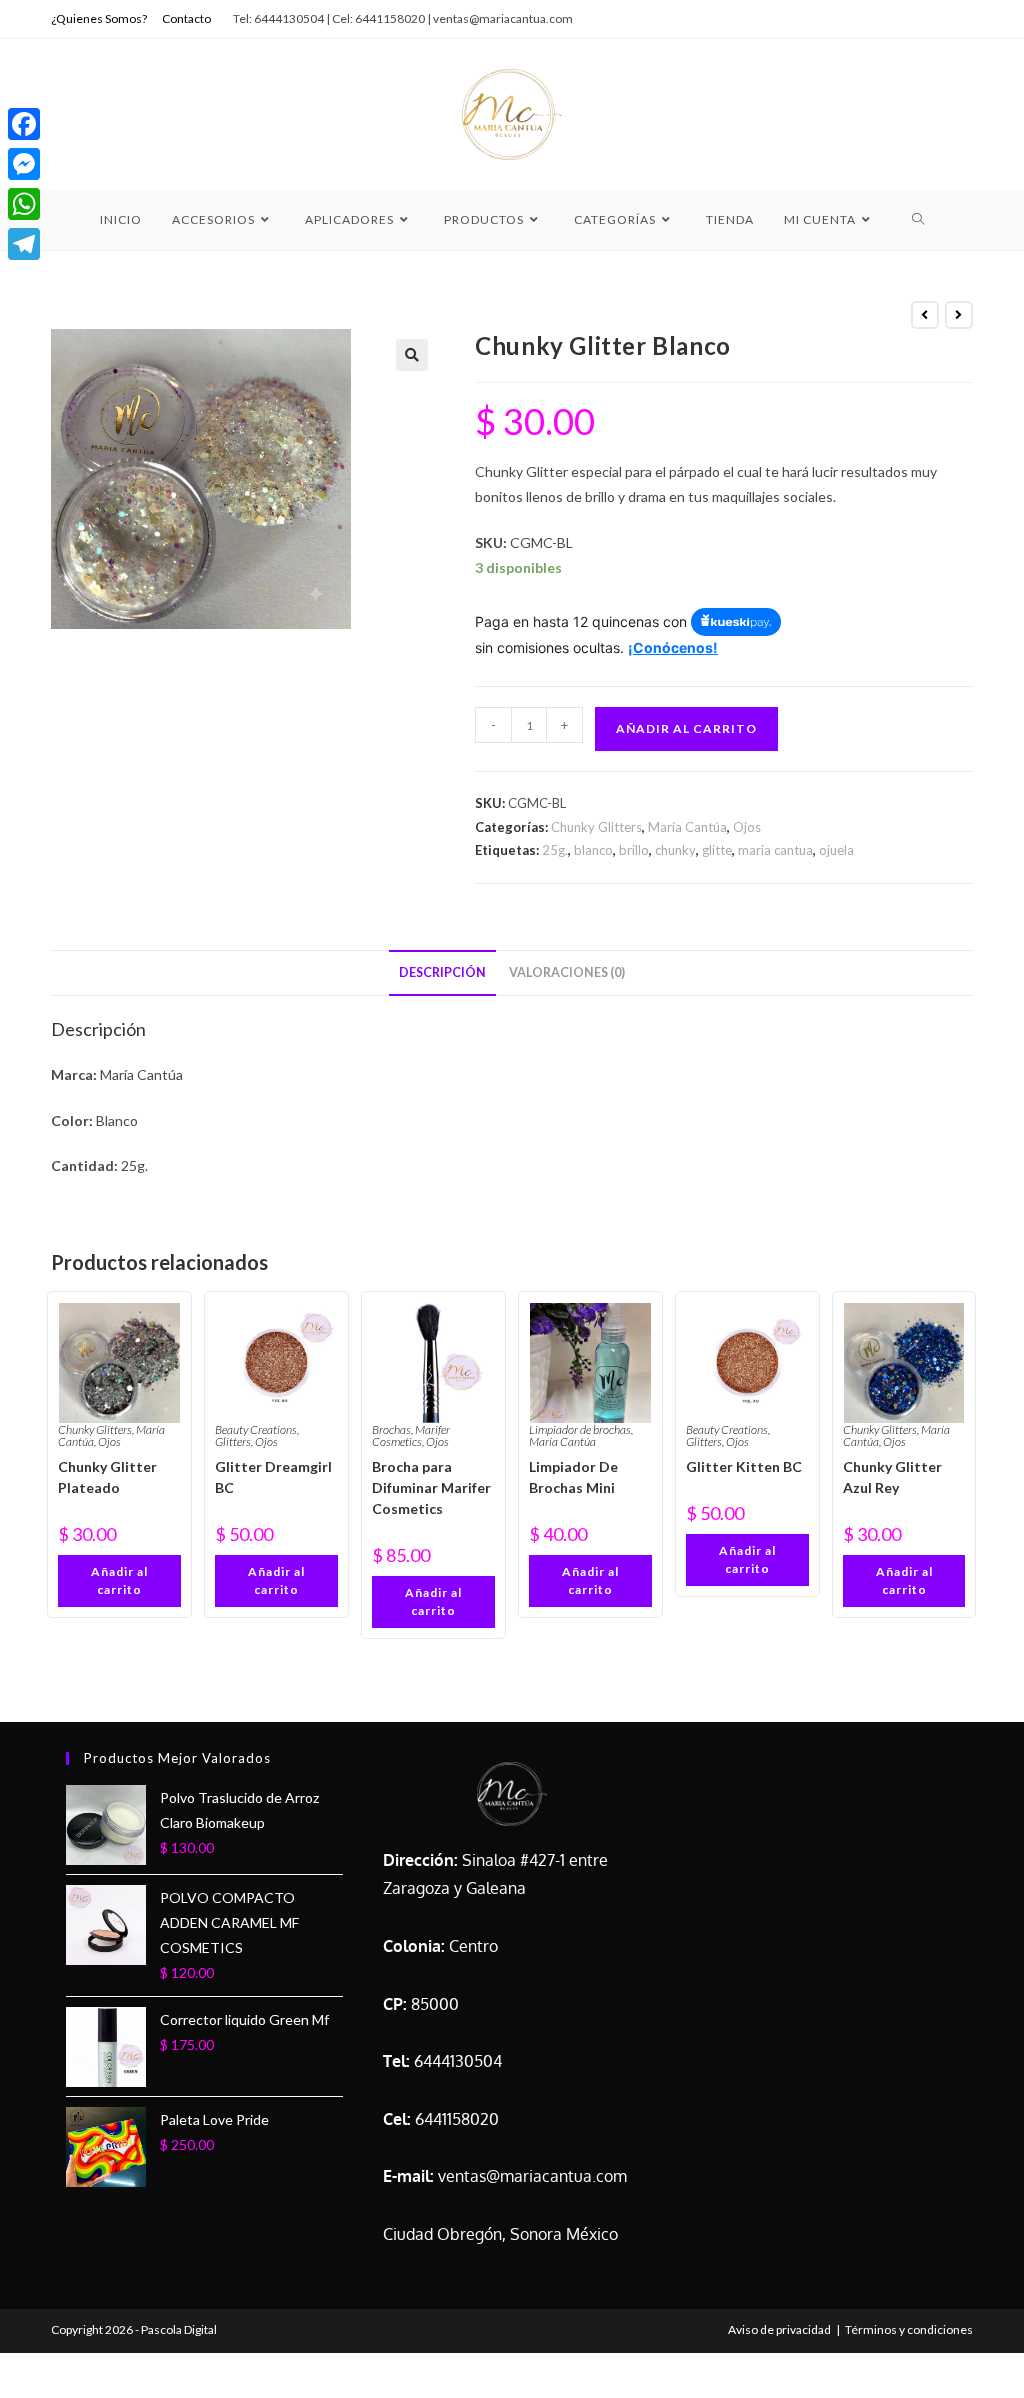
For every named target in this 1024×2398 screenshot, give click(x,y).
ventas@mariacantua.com (532, 2176)
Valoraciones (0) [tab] (567, 972)
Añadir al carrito (686, 728)
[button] (412, 355)
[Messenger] (24, 164)
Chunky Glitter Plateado (107, 1477)
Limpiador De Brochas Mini (573, 1477)
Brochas (391, 1429)
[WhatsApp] (24, 204)
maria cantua (775, 850)
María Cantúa (687, 827)
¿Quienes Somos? (99, 18)
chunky (675, 850)
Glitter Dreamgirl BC (273, 1477)
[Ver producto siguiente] (959, 315)
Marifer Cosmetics (411, 1435)
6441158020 (457, 2119)
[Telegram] (24, 244)
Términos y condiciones (909, 2329)
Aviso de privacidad (779, 2329)
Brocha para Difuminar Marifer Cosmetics (431, 1487)
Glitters (233, 1441)
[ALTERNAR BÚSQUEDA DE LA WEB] (918, 220)
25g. (555, 850)
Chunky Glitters (596, 827)
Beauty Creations (256, 1429)
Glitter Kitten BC (744, 1466)
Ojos (747, 827)
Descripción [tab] (442, 972)
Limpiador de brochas (580, 1429)
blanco (593, 850)
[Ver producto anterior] (925, 315)
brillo (634, 850)
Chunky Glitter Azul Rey (892, 1477)
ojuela (836, 850)
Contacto (186, 18)
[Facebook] (24, 124)
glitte (717, 850)
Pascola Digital (179, 2329)
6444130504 (458, 2061)
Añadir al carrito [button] (119, 1580)
